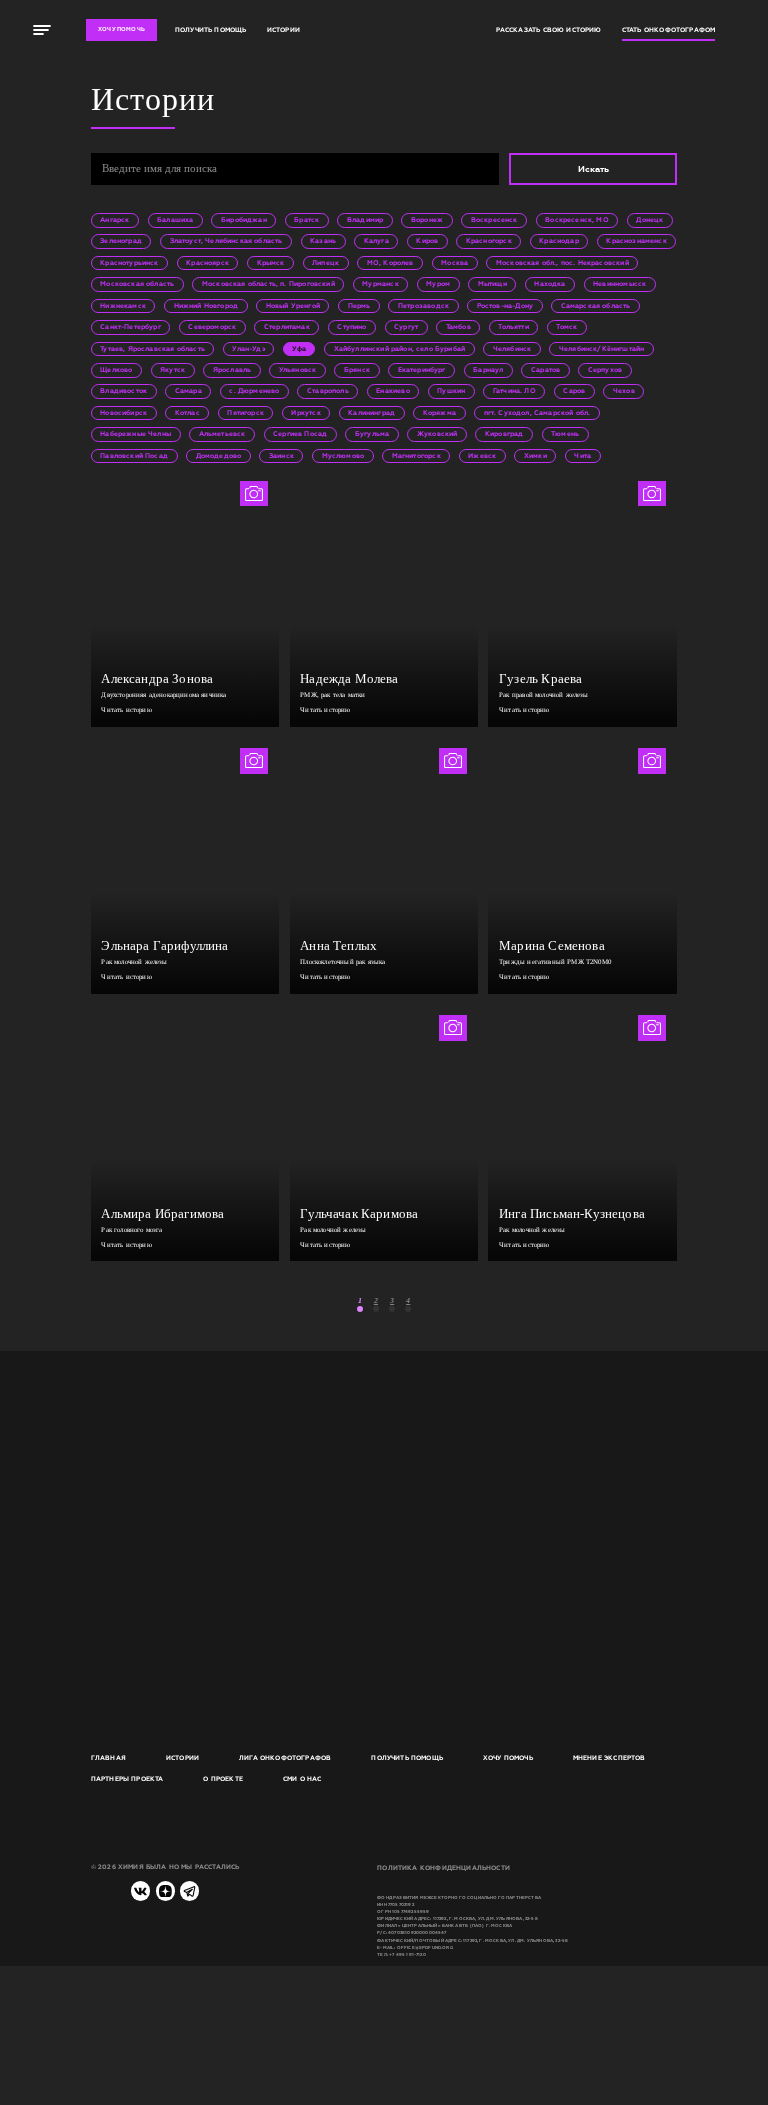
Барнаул (488, 370)
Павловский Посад (134, 456)
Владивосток (123, 391)
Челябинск (512, 349)
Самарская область (596, 306)
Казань (323, 241)
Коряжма (439, 413)
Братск (306, 220)
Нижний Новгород (206, 306)
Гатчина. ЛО (514, 391)
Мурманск (380, 284)
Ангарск (114, 220)
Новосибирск (123, 413)
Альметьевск (222, 434)
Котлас (187, 413)
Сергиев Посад (300, 434)
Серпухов (605, 370)
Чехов (624, 391)
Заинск (281, 456)
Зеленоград (121, 241)
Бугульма (372, 434)
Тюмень (565, 434)
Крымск (271, 263)
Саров (574, 391)
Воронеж (427, 220)
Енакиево (392, 391)
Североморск (212, 327)
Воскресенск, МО (577, 220)
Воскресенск (494, 220)
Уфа (299, 349)
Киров (427, 241)
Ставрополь (328, 391)
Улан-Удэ (248, 349)
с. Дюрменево (254, 391)
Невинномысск (619, 284)
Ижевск (482, 456)
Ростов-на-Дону (505, 306)
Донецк (649, 220)
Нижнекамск (123, 306)
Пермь (359, 306)
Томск (566, 327)
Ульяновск (298, 370)
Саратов (545, 370)
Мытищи (492, 284)
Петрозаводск (423, 306)
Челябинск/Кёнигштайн (601, 349)
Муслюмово (343, 456)
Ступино (351, 327)
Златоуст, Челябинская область (226, 241)
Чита (582, 456)
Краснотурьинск (129, 263)
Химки (535, 456)
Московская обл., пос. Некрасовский (562, 263)
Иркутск (305, 413)
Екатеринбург (422, 370)
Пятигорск (245, 413)
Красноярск (207, 263)
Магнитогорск (416, 456)
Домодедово (219, 456)
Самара (188, 391)
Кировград (504, 434)
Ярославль (232, 370)
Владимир (365, 220)
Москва (454, 263)
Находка (549, 284)
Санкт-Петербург (130, 327)
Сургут (406, 327)
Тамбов (458, 327)
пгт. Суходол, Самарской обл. (537, 413)
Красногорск (489, 241)
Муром (438, 284)
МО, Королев (390, 263)
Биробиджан (244, 220)
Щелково (116, 370)
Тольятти (513, 327)
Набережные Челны (135, 434)
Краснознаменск (636, 241)
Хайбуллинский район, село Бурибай (400, 349)
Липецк (325, 263)
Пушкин (451, 391)
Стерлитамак (287, 327)
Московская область (137, 284)
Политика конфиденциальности (443, 1868)
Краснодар (559, 241)
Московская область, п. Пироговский (268, 284)
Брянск (357, 370)
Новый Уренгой (293, 306)
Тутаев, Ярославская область (152, 349)
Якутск (172, 370)
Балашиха (175, 220)
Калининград (371, 413)
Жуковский (437, 434)
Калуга (376, 241)
